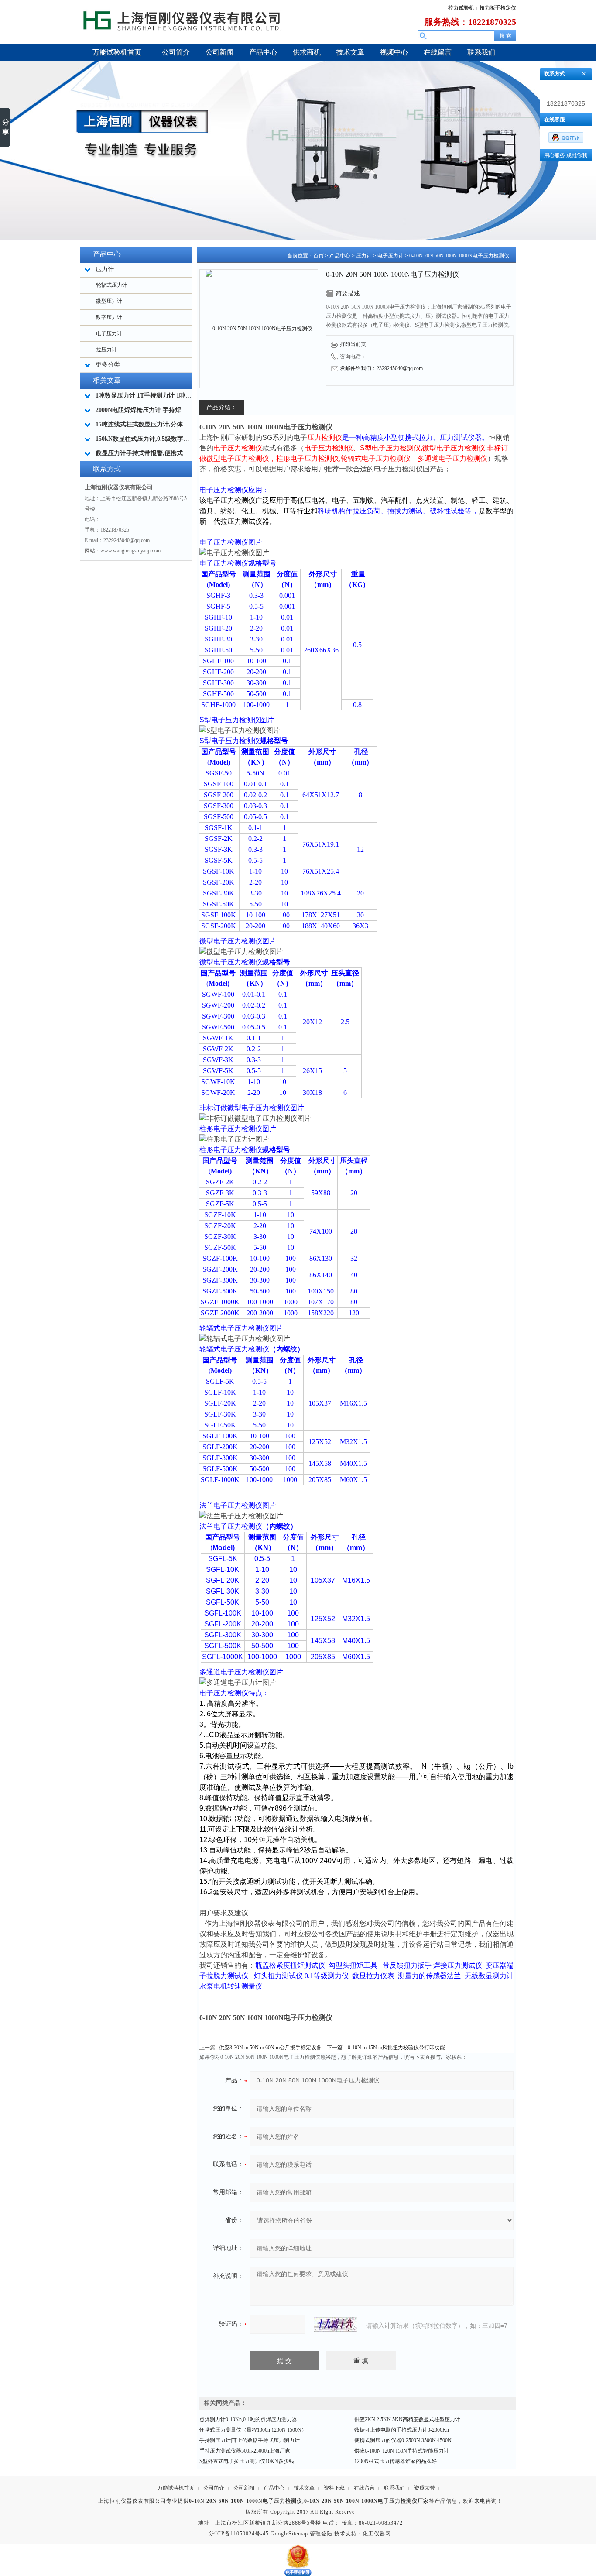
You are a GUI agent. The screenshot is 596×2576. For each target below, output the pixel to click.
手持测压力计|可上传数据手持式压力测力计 (250, 2440)
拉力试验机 (461, 8)
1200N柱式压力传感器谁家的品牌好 (396, 2461)
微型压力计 (109, 301)
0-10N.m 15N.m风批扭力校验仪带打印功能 (396, 2048)
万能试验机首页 (176, 2488)
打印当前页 (353, 344)
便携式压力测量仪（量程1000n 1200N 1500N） (253, 2430)
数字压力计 (109, 317)
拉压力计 (106, 350)
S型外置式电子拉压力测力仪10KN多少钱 (247, 2461)
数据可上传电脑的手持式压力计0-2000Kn (402, 2430)
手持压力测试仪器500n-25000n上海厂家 (245, 2451)
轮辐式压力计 (112, 285)
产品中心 (340, 256)
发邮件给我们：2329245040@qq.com (381, 368)
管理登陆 (321, 2534)
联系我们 (394, 2488)
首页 (319, 256)
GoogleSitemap (289, 2534)
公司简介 (214, 2488)
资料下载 (334, 2488)
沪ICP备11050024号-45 (239, 2534)
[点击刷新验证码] (336, 2324)
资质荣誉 (425, 2488)
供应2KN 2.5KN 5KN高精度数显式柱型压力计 (407, 2419)
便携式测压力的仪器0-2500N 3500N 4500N (403, 2440)
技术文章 (304, 2488)
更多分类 (108, 365)
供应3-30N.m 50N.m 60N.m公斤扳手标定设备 (270, 2048)
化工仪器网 (377, 2534)
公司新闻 (244, 2488)
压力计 (364, 256)
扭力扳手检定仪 (498, 8)
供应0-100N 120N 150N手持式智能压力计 (402, 2451)
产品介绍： (222, 407)
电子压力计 (109, 333)
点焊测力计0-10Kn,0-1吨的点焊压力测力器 (248, 2419)
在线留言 (364, 2488)
